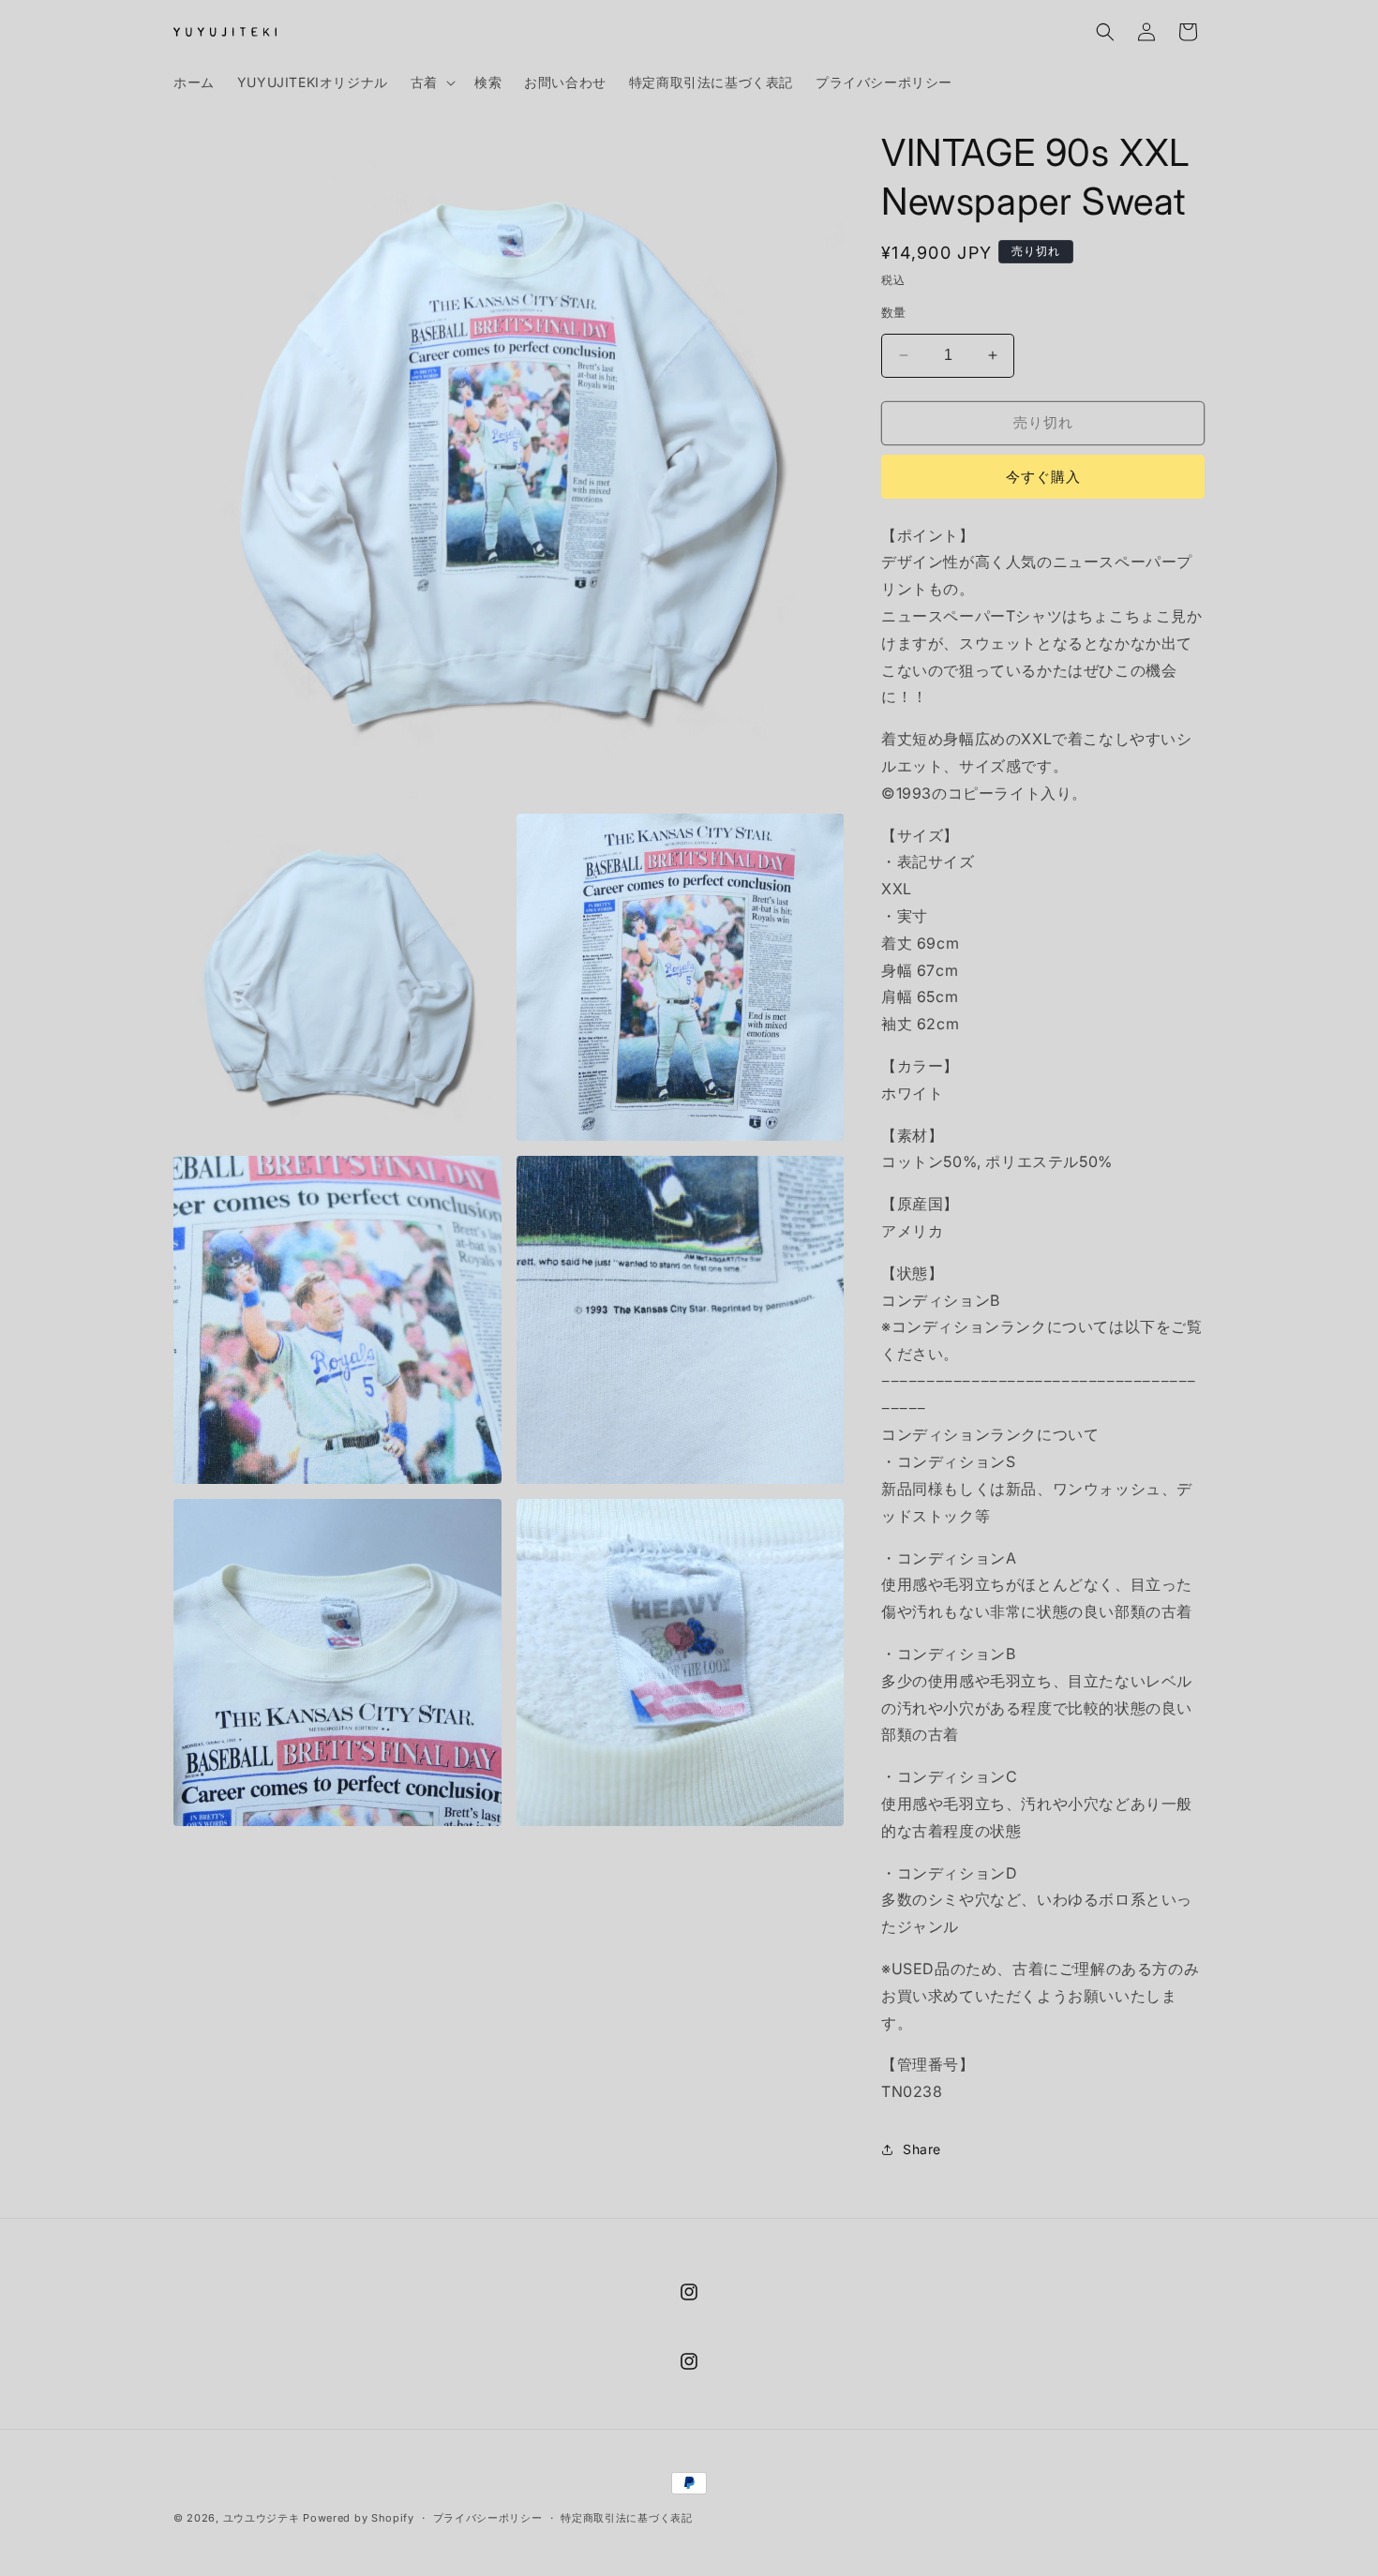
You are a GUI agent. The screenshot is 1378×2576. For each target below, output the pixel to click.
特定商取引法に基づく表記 (626, 2518)
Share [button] (922, 2149)
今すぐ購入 (1043, 477)
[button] (431, 82)
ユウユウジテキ (262, 2518)
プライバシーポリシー (488, 2518)
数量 (894, 312)
